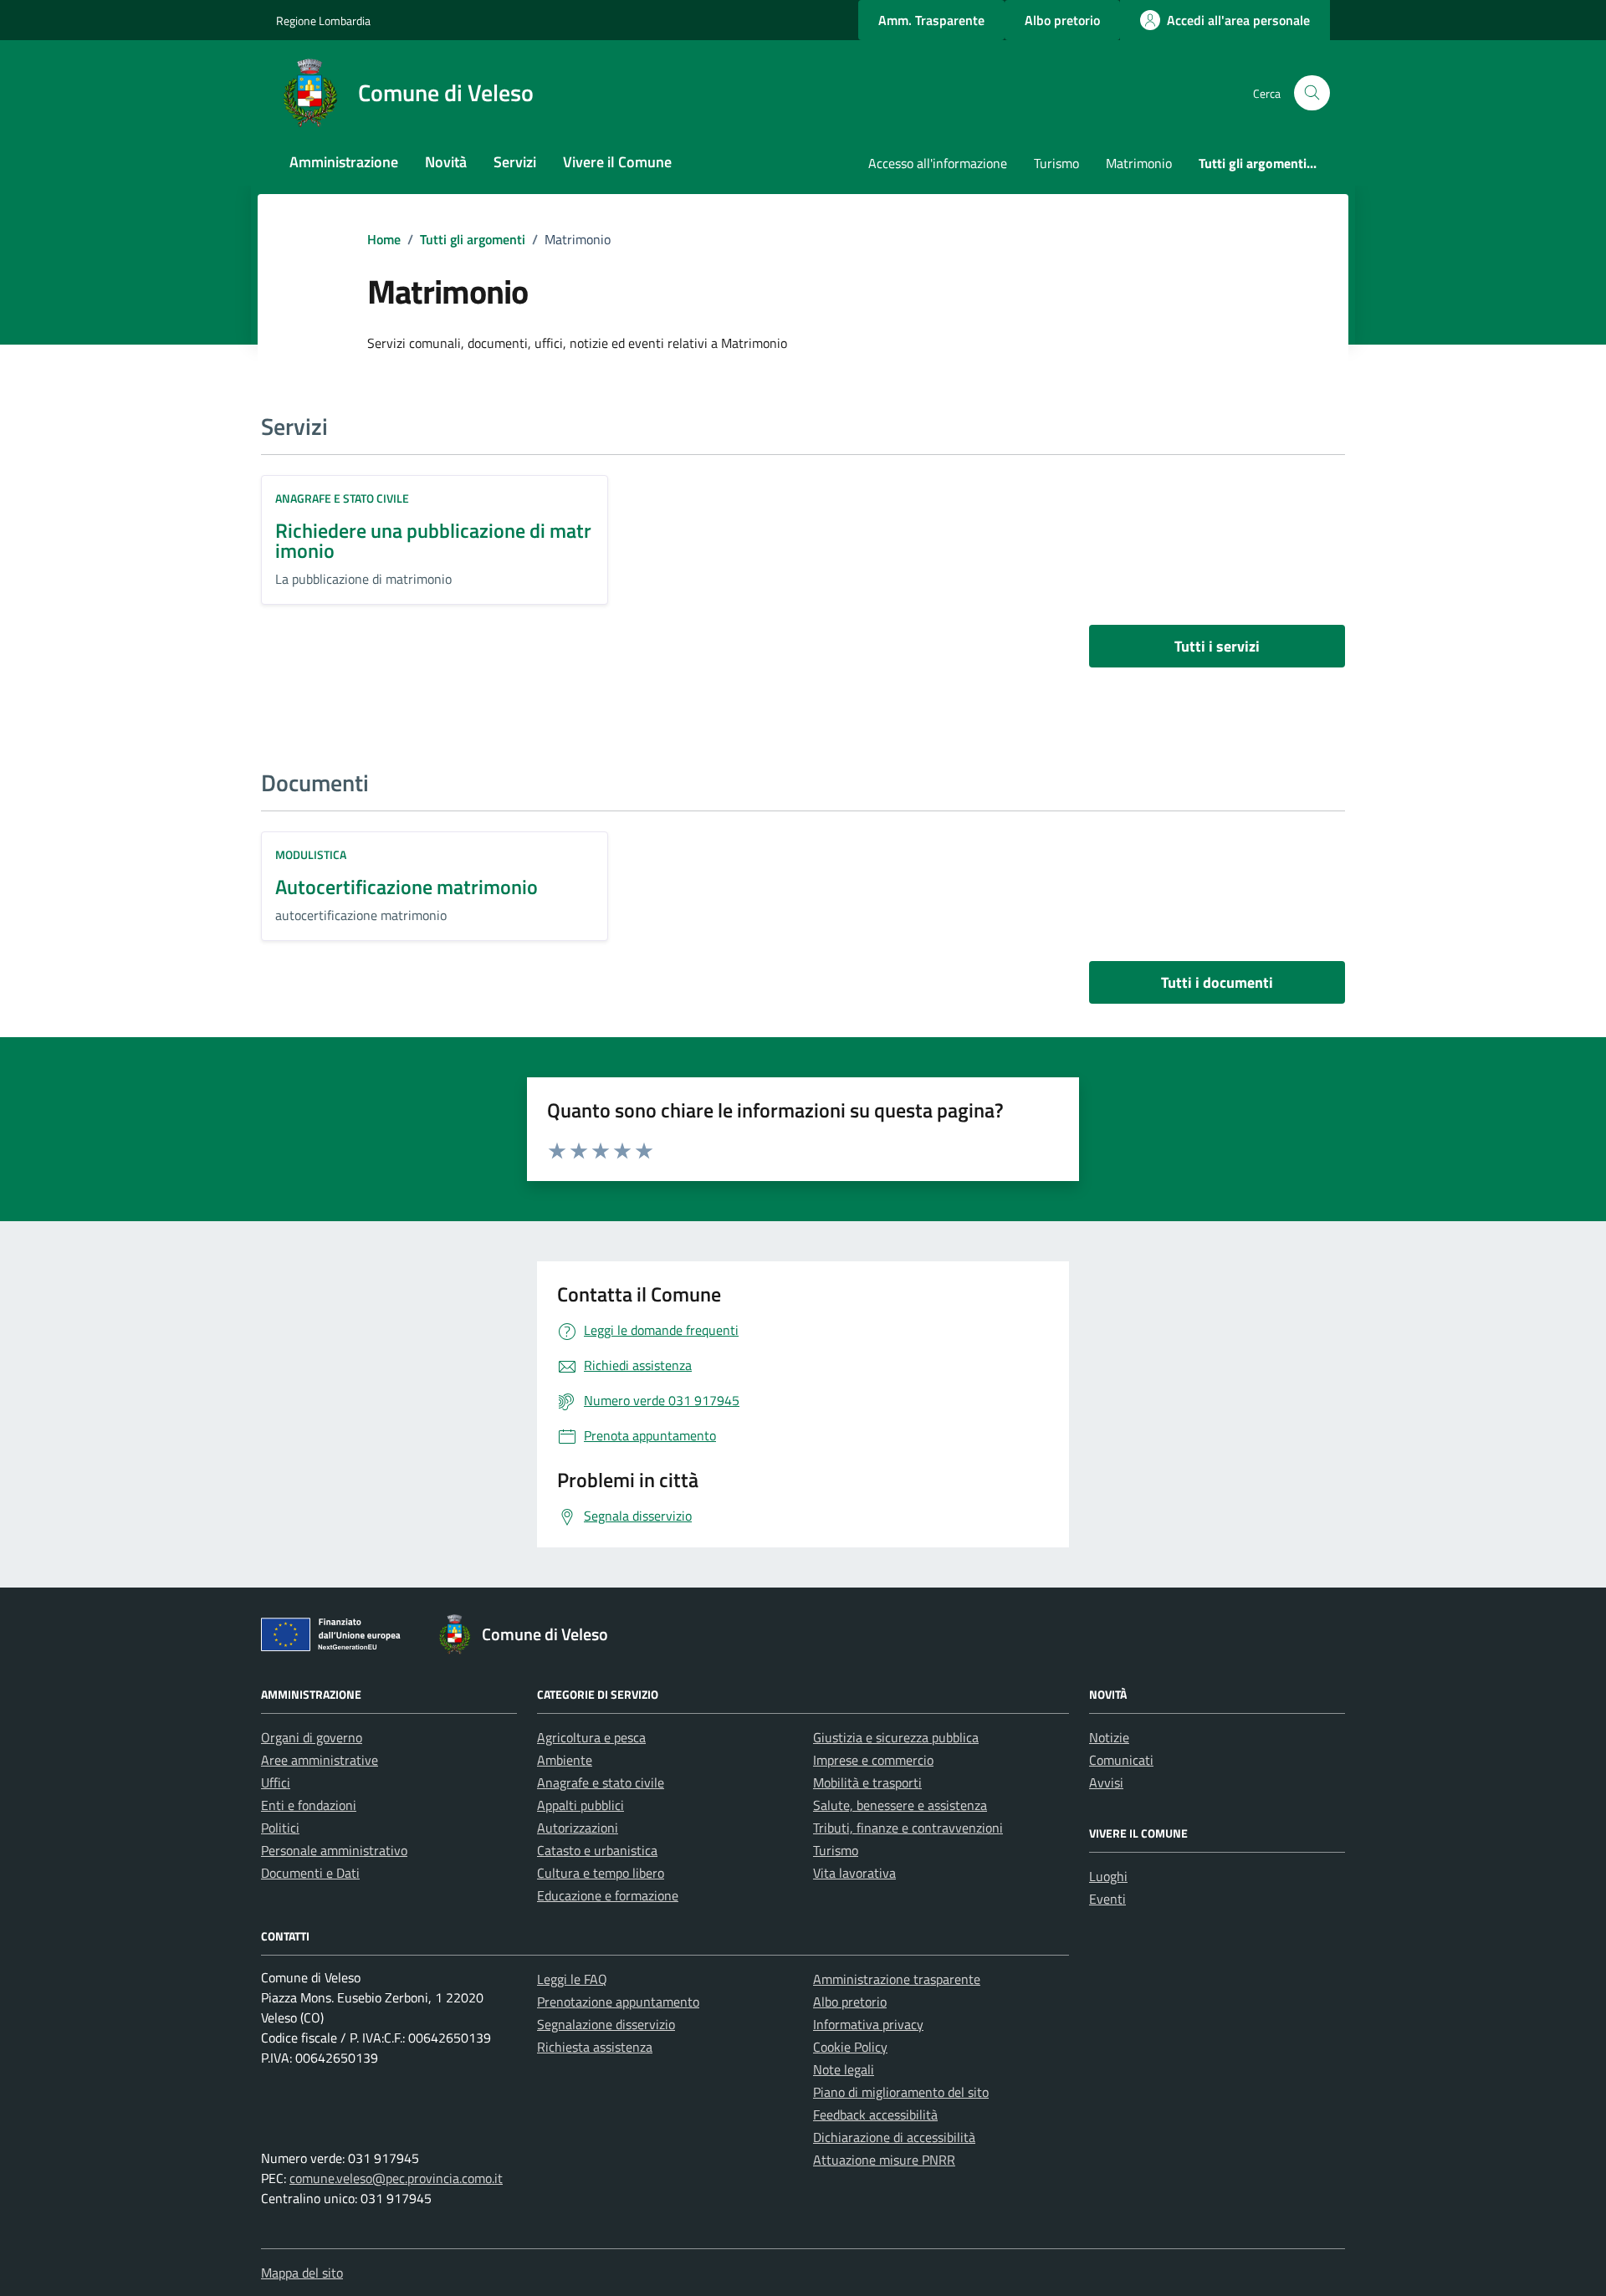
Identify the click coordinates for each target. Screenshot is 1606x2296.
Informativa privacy (868, 2024)
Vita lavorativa (854, 1873)
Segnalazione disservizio (606, 2024)
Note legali (844, 2069)
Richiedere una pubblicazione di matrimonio (433, 540)
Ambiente (565, 1760)
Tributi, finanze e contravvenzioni (908, 1828)
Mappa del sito (302, 2273)
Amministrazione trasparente (897, 1979)
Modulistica (311, 854)
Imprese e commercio (873, 1760)
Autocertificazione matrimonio (407, 887)
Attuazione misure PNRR (884, 2160)
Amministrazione (344, 162)
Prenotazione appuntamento (618, 2002)
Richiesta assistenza (595, 2047)
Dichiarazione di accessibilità (894, 2137)
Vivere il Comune (617, 162)
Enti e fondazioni (309, 1805)
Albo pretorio (850, 2002)
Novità (446, 162)
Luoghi (1108, 1876)
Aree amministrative (320, 1760)
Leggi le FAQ (572, 1979)
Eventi (1107, 1899)
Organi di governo (312, 1737)
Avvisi (1106, 1782)
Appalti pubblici (581, 1805)
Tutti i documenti (1217, 982)
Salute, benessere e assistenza (900, 1805)
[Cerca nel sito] (1312, 93)
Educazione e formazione (608, 1895)
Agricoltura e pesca (591, 1737)
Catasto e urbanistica (597, 1850)
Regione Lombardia (323, 20)
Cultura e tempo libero (601, 1873)
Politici (280, 1828)
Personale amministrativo (334, 1850)
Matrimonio (1139, 163)
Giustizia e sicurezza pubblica (896, 1737)
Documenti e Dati (310, 1873)
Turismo (1056, 163)
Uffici (276, 1782)
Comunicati (1121, 1760)
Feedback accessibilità (875, 2114)
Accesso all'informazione (938, 163)
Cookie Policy (850, 2047)
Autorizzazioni (578, 1828)
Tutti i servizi (1217, 646)
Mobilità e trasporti (867, 1782)
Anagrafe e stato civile (342, 498)
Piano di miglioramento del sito (901, 2092)
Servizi (515, 162)
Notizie (1109, 1737)
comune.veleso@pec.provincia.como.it (396, 2178)
